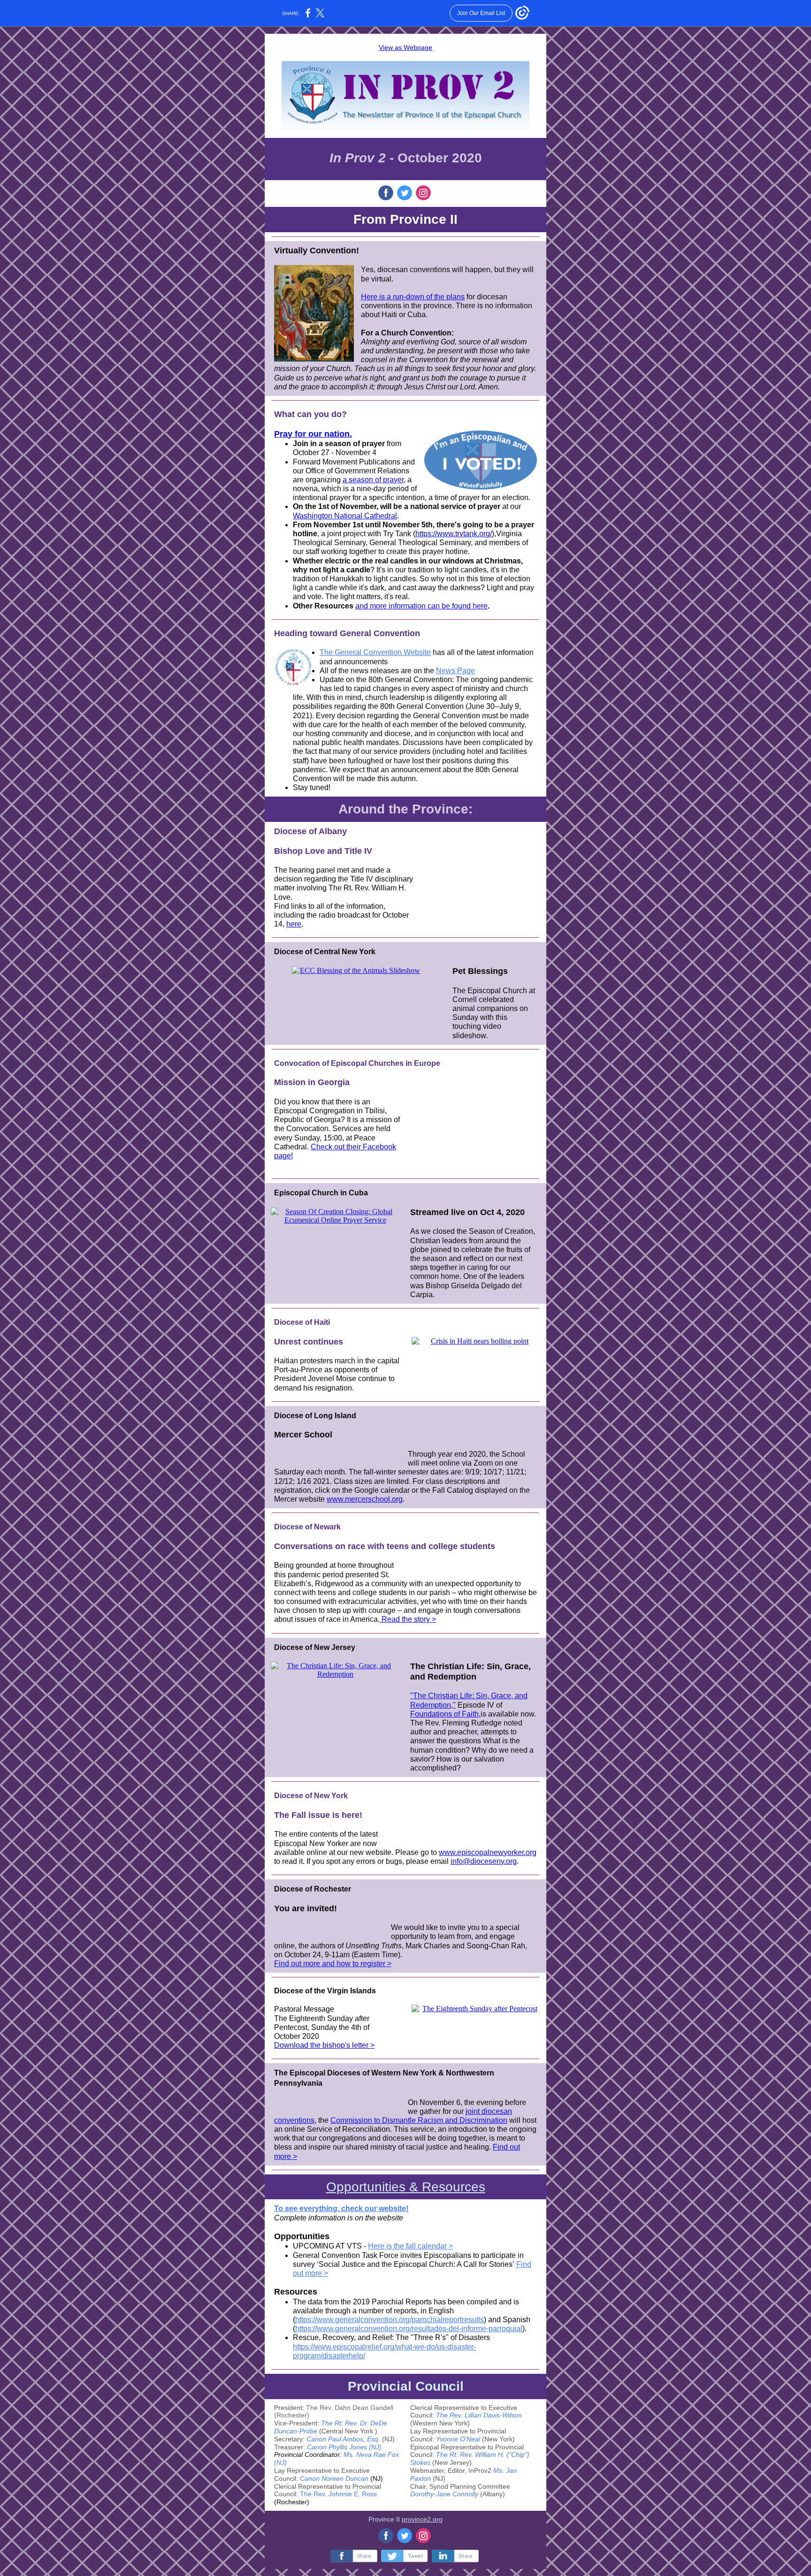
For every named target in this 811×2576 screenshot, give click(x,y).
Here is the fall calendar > (410, 2246)
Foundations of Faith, (445, 1714)
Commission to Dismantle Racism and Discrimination (419, 2120)
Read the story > (408, 1619)
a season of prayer (373, 480)
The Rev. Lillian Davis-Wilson (479, 2415)
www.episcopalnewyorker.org (488, 1852)
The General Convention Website (375, 652)
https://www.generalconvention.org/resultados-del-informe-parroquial (409, 2329)
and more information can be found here (421, 606)
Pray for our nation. (313, 434)
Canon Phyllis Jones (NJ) (344, 2447)
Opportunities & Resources (406, 2187)
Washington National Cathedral (345, 516)
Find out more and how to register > (333, 1964)
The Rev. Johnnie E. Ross (338, 2494)
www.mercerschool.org (365, 1499)
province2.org (422, 2519)
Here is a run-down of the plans (413, 297)
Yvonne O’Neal (458, 2439)
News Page (455, 671)
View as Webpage (405, 47)
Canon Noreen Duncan (334, 2478)
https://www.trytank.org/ (454, 534)
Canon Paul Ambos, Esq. (343, 2439)
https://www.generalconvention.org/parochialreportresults (390, 2320)
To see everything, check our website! (341, 2208)
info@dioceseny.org (484, 1861)
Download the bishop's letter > (324, 2045)
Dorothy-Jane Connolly (444, 2494)
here (294, 924)
